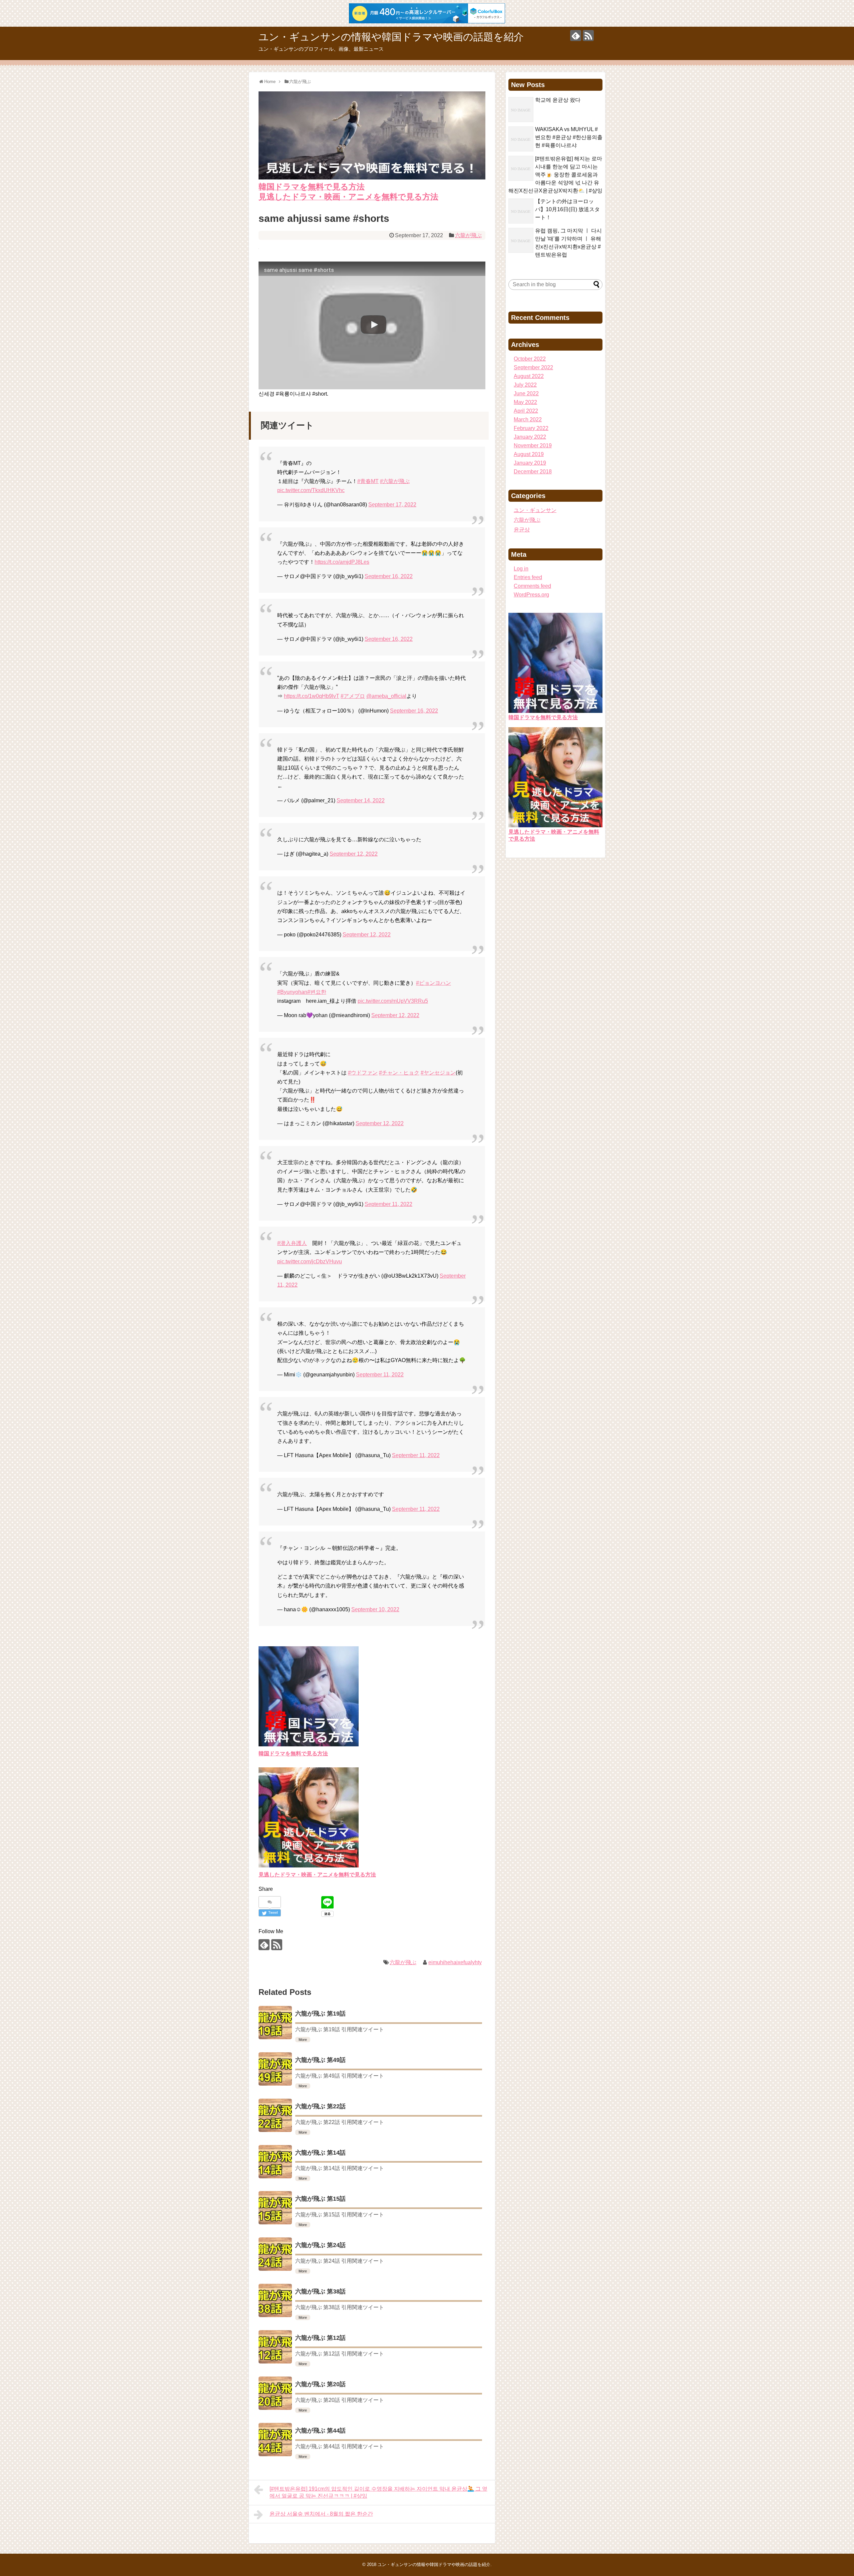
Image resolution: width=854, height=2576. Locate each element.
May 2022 (525, 402)
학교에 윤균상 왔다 (558, 100)
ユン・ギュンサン (535, 510)
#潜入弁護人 (292, 1243)
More (303, 2040)
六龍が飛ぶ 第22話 (320, 2106)
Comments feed (532, 586)
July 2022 (525, 385)
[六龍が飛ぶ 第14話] (275, 2162)
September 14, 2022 (361, 800)
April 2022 (526, 411)
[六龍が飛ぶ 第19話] (275, 2023)
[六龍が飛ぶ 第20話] (275, 2393)
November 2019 (533, 446)
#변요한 (317, 992)
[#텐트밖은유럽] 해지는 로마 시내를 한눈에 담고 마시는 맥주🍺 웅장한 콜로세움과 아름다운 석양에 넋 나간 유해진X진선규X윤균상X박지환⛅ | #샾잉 (555, 175)
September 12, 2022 (354, 854)
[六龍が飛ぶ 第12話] (275, 2347)
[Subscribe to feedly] (576, 36)
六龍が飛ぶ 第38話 (320, 2291)
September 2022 (533, 367)
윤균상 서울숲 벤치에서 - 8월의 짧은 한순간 (321, 2514)
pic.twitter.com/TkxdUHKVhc (311, 490)
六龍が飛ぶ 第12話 (320, 2338)
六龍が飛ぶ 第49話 (320, 2060)
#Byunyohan (292, 992)
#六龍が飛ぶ (395, 481)
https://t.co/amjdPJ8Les (342, 562)
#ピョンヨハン (434, 983)
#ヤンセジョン (438, 1073)
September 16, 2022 (389, 576)
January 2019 (530, 463)
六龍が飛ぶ (468, 235)
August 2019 (529, 454)
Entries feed (528, 577)
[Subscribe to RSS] (588, 36)
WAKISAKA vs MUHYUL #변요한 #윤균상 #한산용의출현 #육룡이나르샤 (569, 137)
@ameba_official (386, 696)
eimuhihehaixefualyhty (455, 1962)
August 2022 (529, 376)
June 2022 (526, 393)
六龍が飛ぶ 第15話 (320, 2199)
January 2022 (530, 437)
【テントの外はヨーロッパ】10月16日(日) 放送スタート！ (567, 209)
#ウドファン (363, 1073)
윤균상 (522, 530)
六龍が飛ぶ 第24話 (320, 2245)
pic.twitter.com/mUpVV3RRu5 (393, 1001)
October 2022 (530, 359)
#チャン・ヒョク (399, 1073)
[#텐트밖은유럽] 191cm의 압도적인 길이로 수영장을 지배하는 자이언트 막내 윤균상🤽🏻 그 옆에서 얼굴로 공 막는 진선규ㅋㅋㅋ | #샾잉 (378, 2492)
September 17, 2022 (392, 505)
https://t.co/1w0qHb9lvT (312, 696)
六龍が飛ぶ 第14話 (320, 2153)
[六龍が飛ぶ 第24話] (275, 2254)
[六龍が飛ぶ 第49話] (275, 2069)
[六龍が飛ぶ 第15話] (275, 2208)
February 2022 (531, 428)
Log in (521, 569)
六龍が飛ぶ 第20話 (320, 2384)
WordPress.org (531, 595)
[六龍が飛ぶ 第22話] (275, 2115)
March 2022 (528, 419)
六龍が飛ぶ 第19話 (320, 2014)
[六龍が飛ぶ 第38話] (275, 2300)
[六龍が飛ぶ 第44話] (275, 2440)
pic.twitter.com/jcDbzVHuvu (310, 1261)
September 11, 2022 (388, 1204)
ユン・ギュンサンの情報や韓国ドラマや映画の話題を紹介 (391, 37)
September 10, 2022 (375, 1609)
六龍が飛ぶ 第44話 (320, 2431)
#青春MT (368, 481)
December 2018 (533, 472)
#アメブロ (353, 696)
